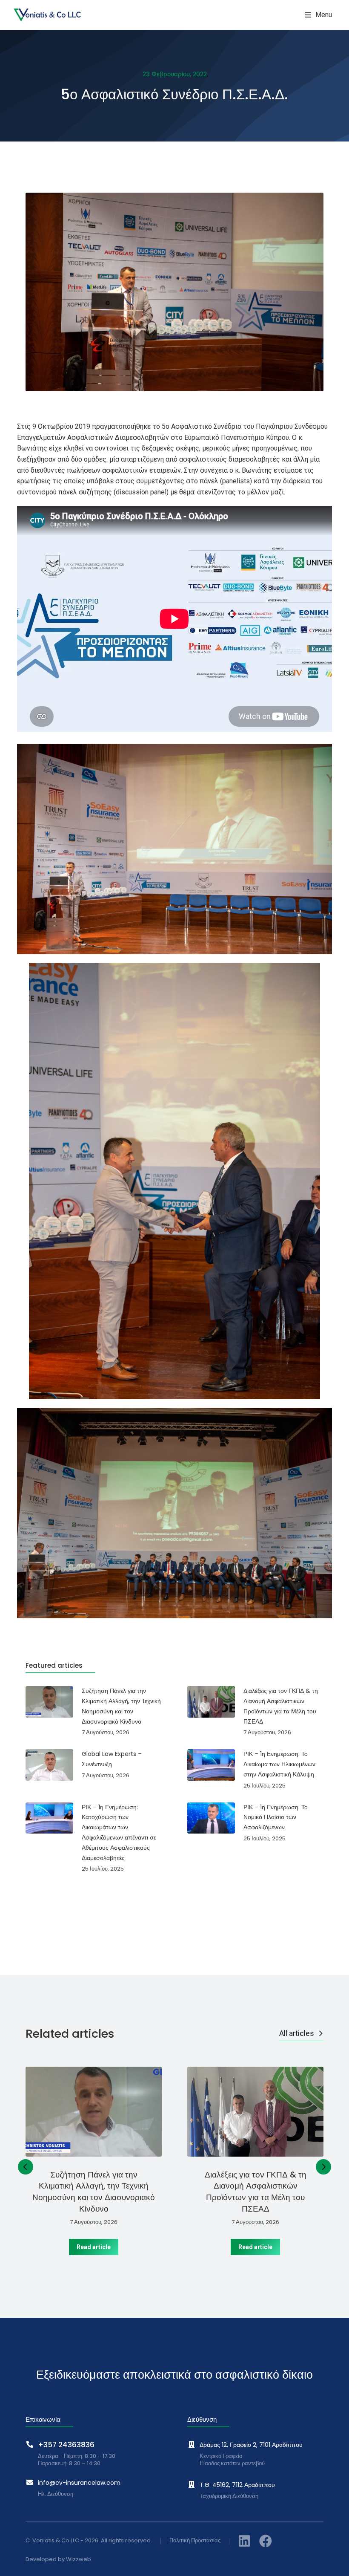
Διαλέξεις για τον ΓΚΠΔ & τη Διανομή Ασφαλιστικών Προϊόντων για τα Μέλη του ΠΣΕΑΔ (256, 2192)
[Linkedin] (244, 2541)
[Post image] (94, 2112)
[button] (319, 15)
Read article (94, 2247)
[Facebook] (266, 2541)
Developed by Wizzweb (58, 2560)
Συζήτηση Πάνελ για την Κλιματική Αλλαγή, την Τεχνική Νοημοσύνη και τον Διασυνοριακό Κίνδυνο (94, 2192)
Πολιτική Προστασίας (195, 2541)
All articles (297, 2033)
